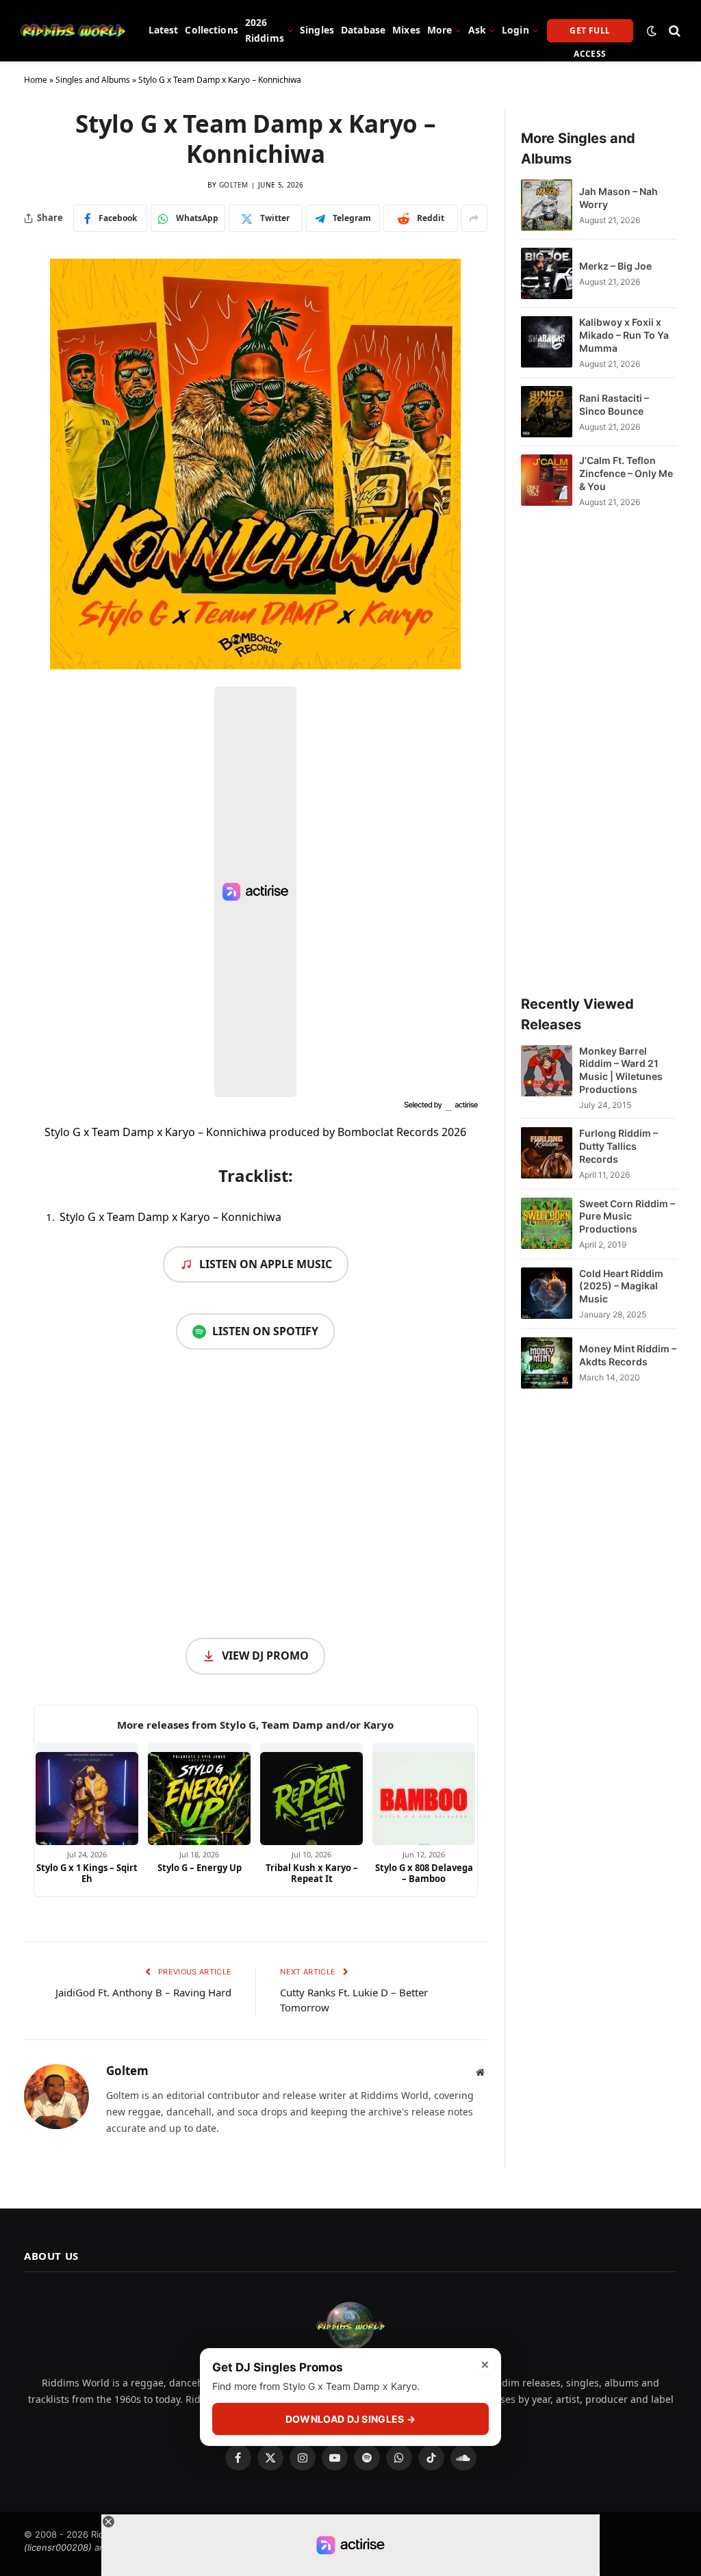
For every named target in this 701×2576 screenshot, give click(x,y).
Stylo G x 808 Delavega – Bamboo (424, 1873)
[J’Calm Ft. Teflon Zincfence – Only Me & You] (547, 481)
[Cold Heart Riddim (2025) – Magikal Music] (547, 1294)
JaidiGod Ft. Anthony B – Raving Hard (143, 1992)
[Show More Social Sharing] (474, 218)
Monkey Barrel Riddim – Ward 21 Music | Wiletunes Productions (621, 1070)
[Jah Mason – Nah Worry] (547, 205)
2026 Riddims (265, 30)
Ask (477, 30)
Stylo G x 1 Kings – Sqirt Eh (87, 1873)
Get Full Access (590, 34)
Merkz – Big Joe (615, 266)
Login (515, 30)
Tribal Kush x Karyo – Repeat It (312, 1873)
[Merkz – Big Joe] (547, 273)
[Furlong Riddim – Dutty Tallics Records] (547, 1154)
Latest (164, 30)
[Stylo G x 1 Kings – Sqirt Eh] (87, 1794)
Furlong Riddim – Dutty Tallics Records (619, 1146)
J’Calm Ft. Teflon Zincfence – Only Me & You (626, 473)
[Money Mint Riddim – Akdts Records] (547, 1363)
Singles (317, 30)
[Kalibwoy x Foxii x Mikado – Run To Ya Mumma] (547, 343)
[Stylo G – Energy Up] (199, 1794)
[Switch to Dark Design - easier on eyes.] (652, 31)
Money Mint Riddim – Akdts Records (628, 1355)
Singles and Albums (93, 80)
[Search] (673, 30)
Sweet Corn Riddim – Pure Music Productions (627, 1216)
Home (36, 80)
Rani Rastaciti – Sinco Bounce (614, 404)
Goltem (234, 185)
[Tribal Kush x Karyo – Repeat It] (311, 1794)
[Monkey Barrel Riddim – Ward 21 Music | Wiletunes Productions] (547, 1078)
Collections (212, 30)
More (440, 30)
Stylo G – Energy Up (200, 1868)
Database (363, 30)
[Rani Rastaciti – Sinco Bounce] (547, 412)
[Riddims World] (73, 31)
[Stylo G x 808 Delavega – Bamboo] (424, 1794)
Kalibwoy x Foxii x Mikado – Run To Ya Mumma (624, 335)
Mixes (406, 30)
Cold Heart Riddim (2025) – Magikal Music (621, 1286)
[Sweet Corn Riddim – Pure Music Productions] (547, 1224)
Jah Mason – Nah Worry (619, 198)
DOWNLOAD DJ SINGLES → (350, 2419)
